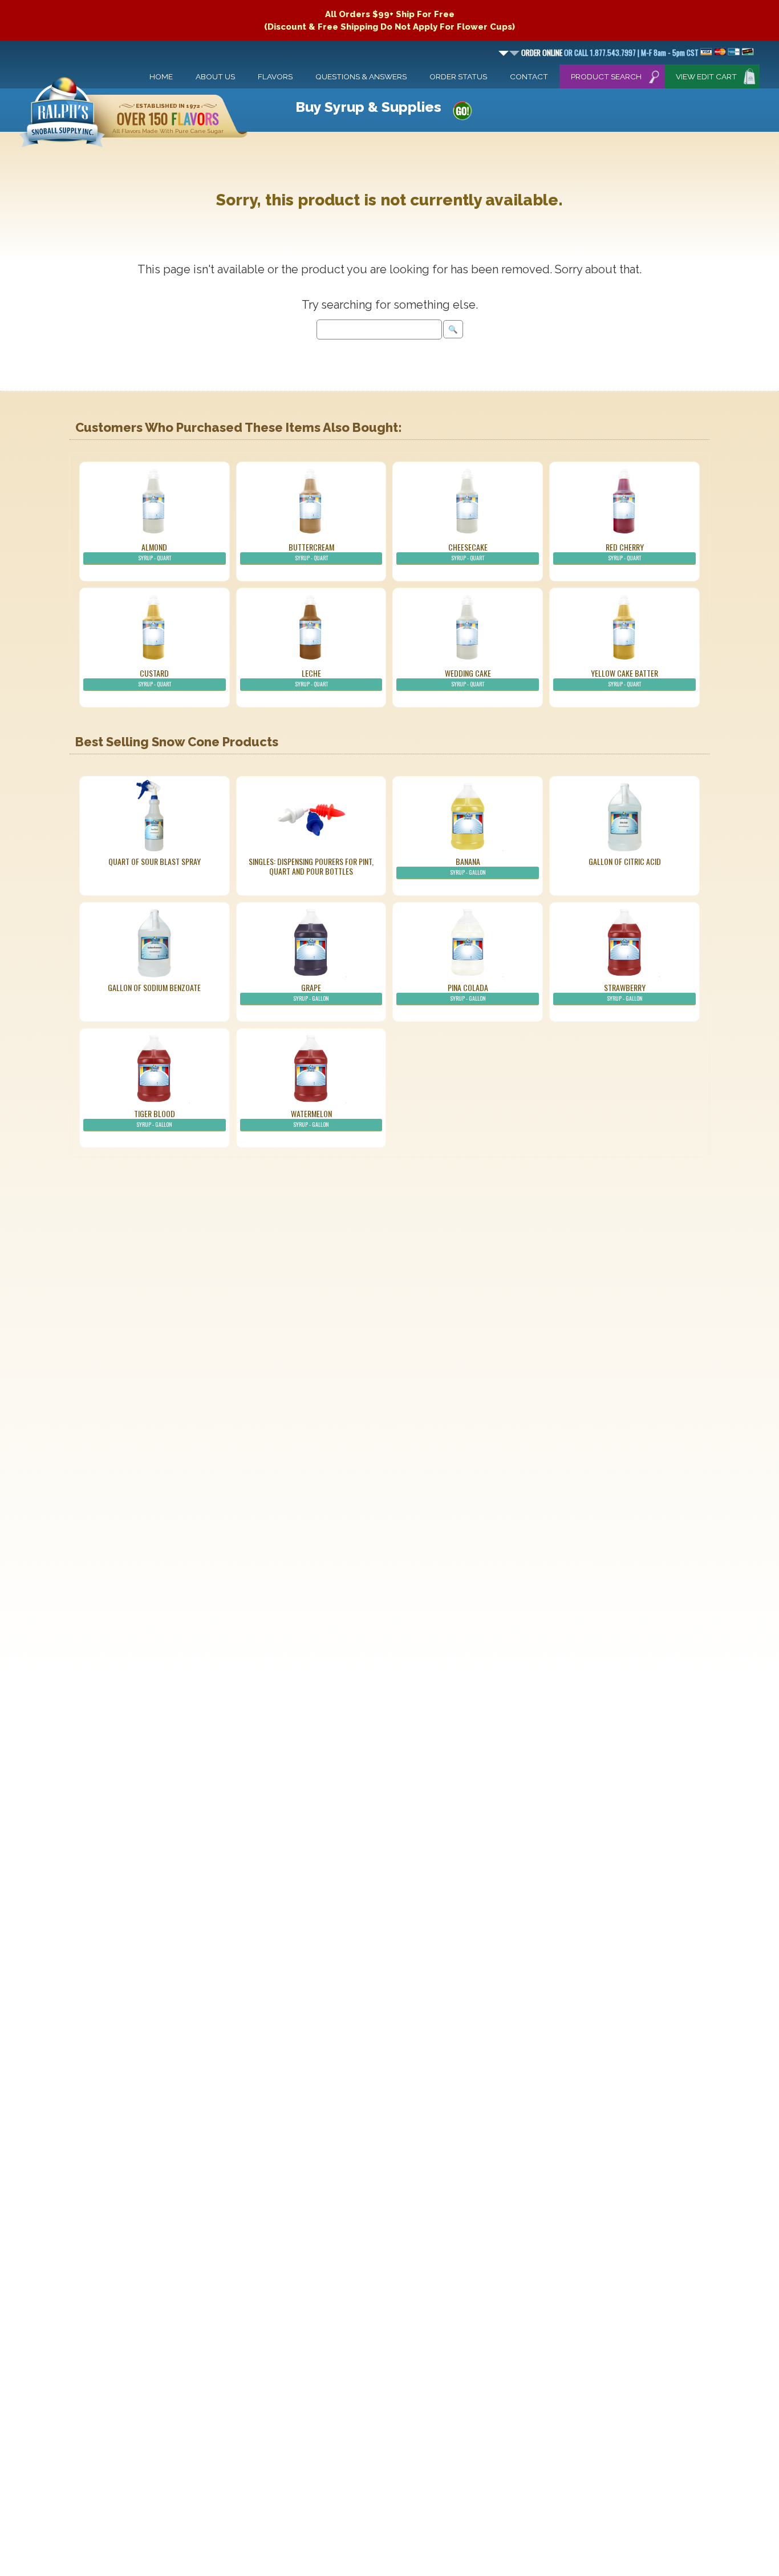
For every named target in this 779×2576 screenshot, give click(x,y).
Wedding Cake (468, 678)
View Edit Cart (706, 76)
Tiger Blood (155, 1118)
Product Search (606, 76)
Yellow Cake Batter (624, 678)
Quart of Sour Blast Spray (155, 861)
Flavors (275, 76)
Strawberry (625, 992)
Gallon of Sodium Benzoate (154, 987)
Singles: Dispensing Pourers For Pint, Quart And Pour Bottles (311, 866)
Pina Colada (468, 992)
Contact (529, 76)
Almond (155, 551)
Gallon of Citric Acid (625, 861)
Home (161, 76)
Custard (155, 678)
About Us (215, 76)
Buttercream (311, 551)
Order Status (458, 76)
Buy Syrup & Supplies (368, 107)
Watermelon (311, 1118)
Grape (311, 992)
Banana (468, 866)
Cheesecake (468, 551)
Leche (311, 678)
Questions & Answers (361, 76)
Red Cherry (625, 551)
